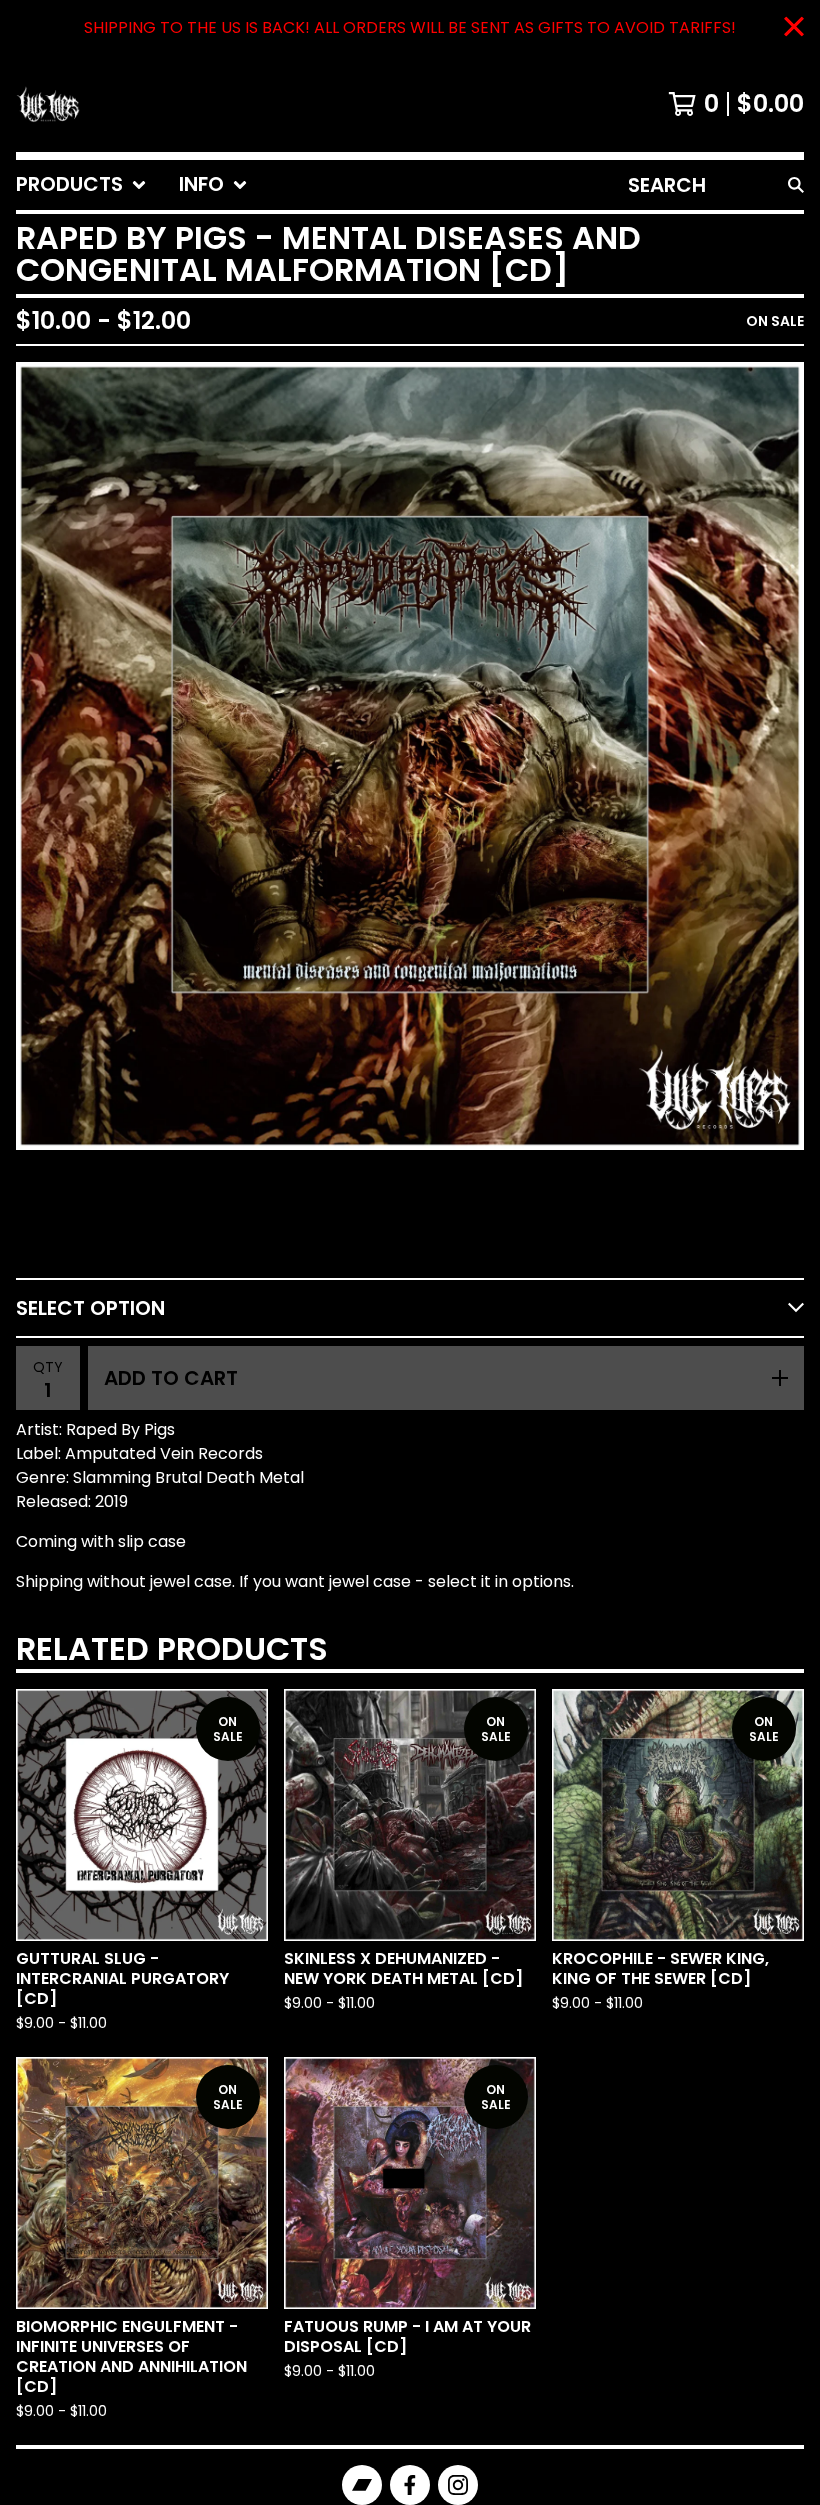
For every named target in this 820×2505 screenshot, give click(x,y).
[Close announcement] (794, 28)
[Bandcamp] (362, 2485)
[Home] (48, 104)
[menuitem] (81, 185)
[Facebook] (410, 2485)
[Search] (796, 185)
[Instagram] (458, 2485)
